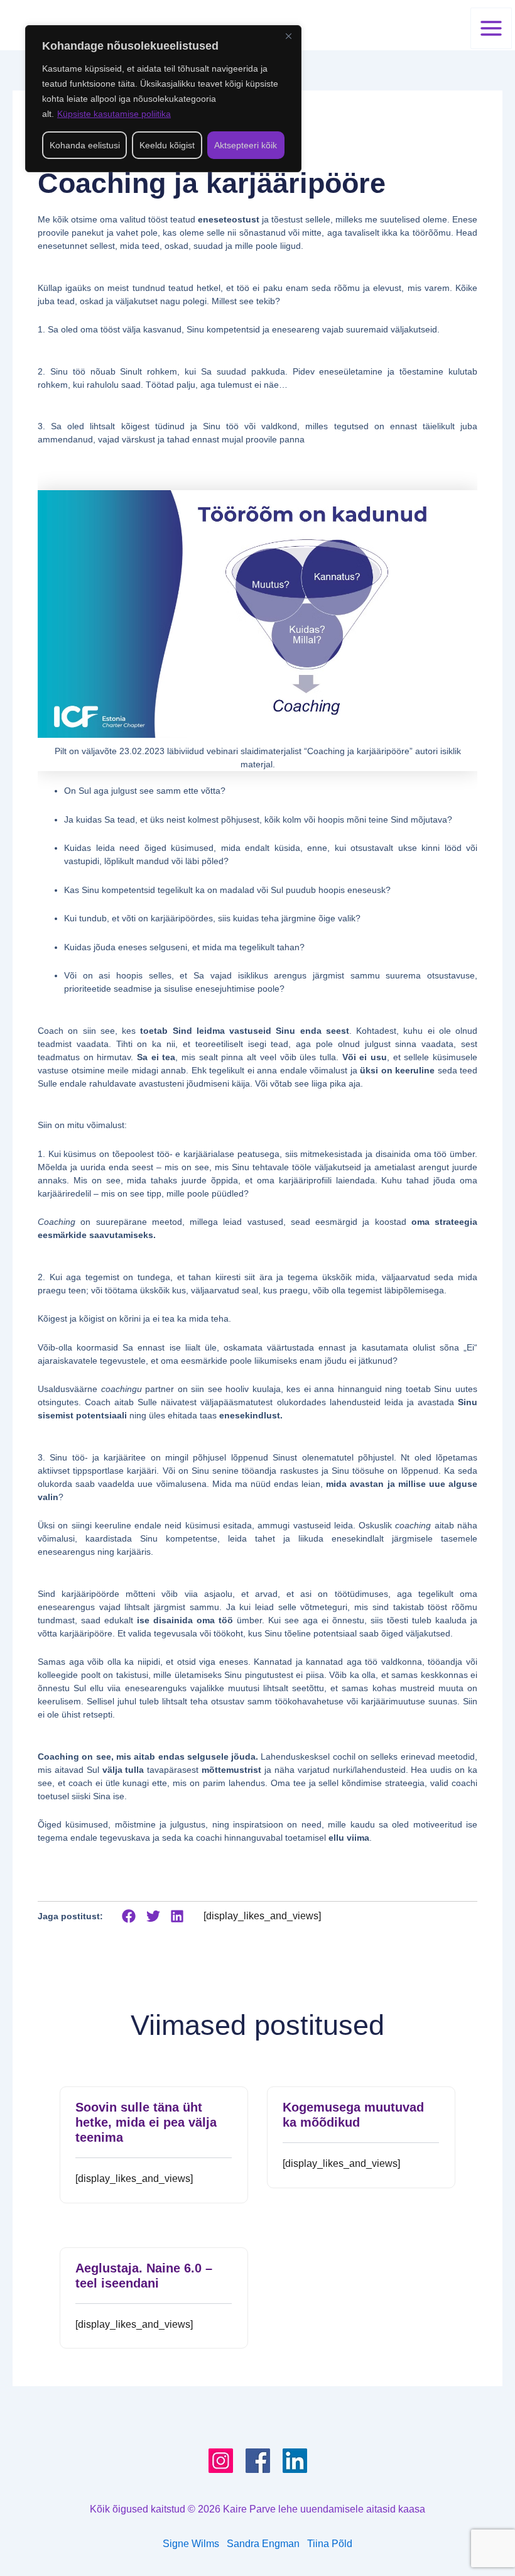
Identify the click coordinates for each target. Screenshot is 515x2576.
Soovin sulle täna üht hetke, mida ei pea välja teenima (146, 2122)
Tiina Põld (330, 2544)
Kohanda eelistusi (85, 145)
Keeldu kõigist (167, 145)
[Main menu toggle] (491, 28)
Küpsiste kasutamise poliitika (114, 114)
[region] (163, 99)
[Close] (288, 36)
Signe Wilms (191, 2544)
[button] (129, 1916)
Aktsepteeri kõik (246, 145)
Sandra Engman (267, 2544)
